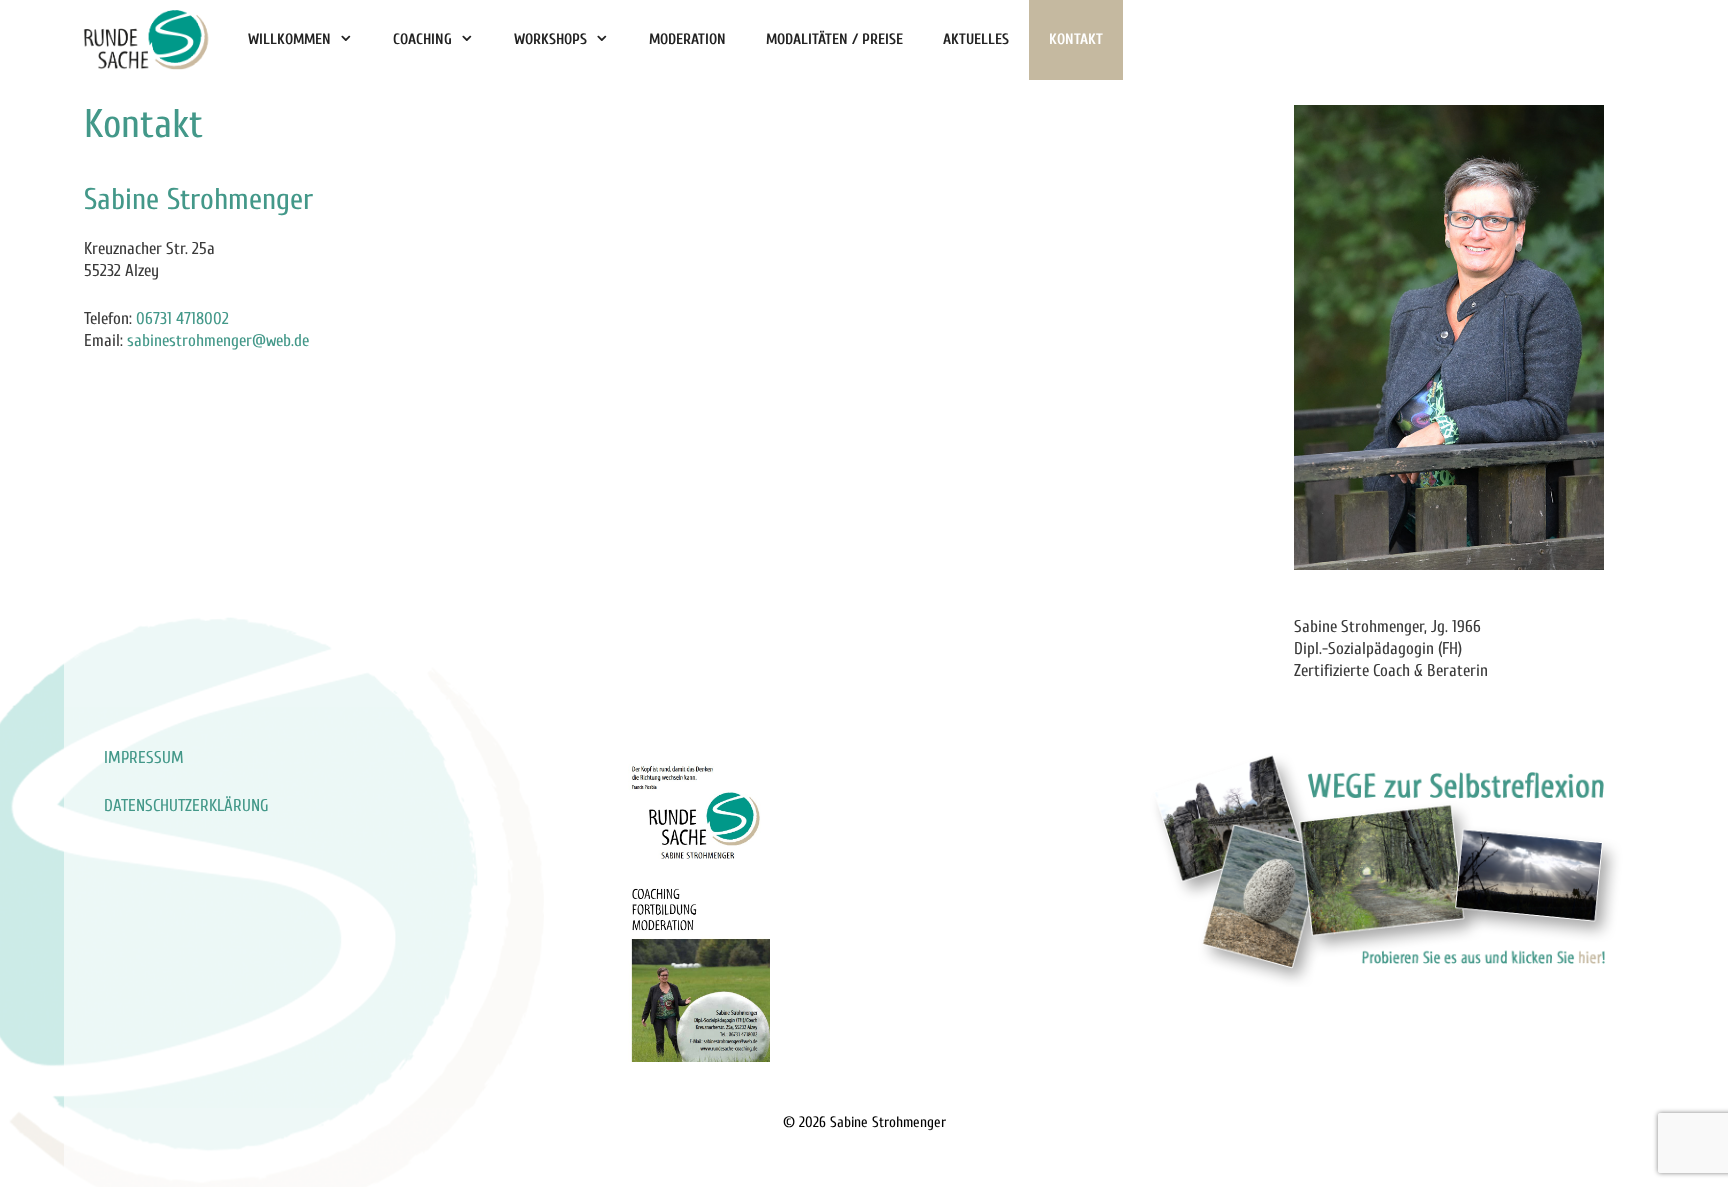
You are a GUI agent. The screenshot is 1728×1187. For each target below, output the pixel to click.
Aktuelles (976, 39)
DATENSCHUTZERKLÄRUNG (186, 805)
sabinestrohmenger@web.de (218, 340)
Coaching (422, 39)
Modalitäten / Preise (834, 39)
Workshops (550, 39)
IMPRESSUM (144, 757)
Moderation (687, 39)
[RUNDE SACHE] (146, 40)
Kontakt (1076, 39)
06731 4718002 (182, 318)
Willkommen (289, 39)
